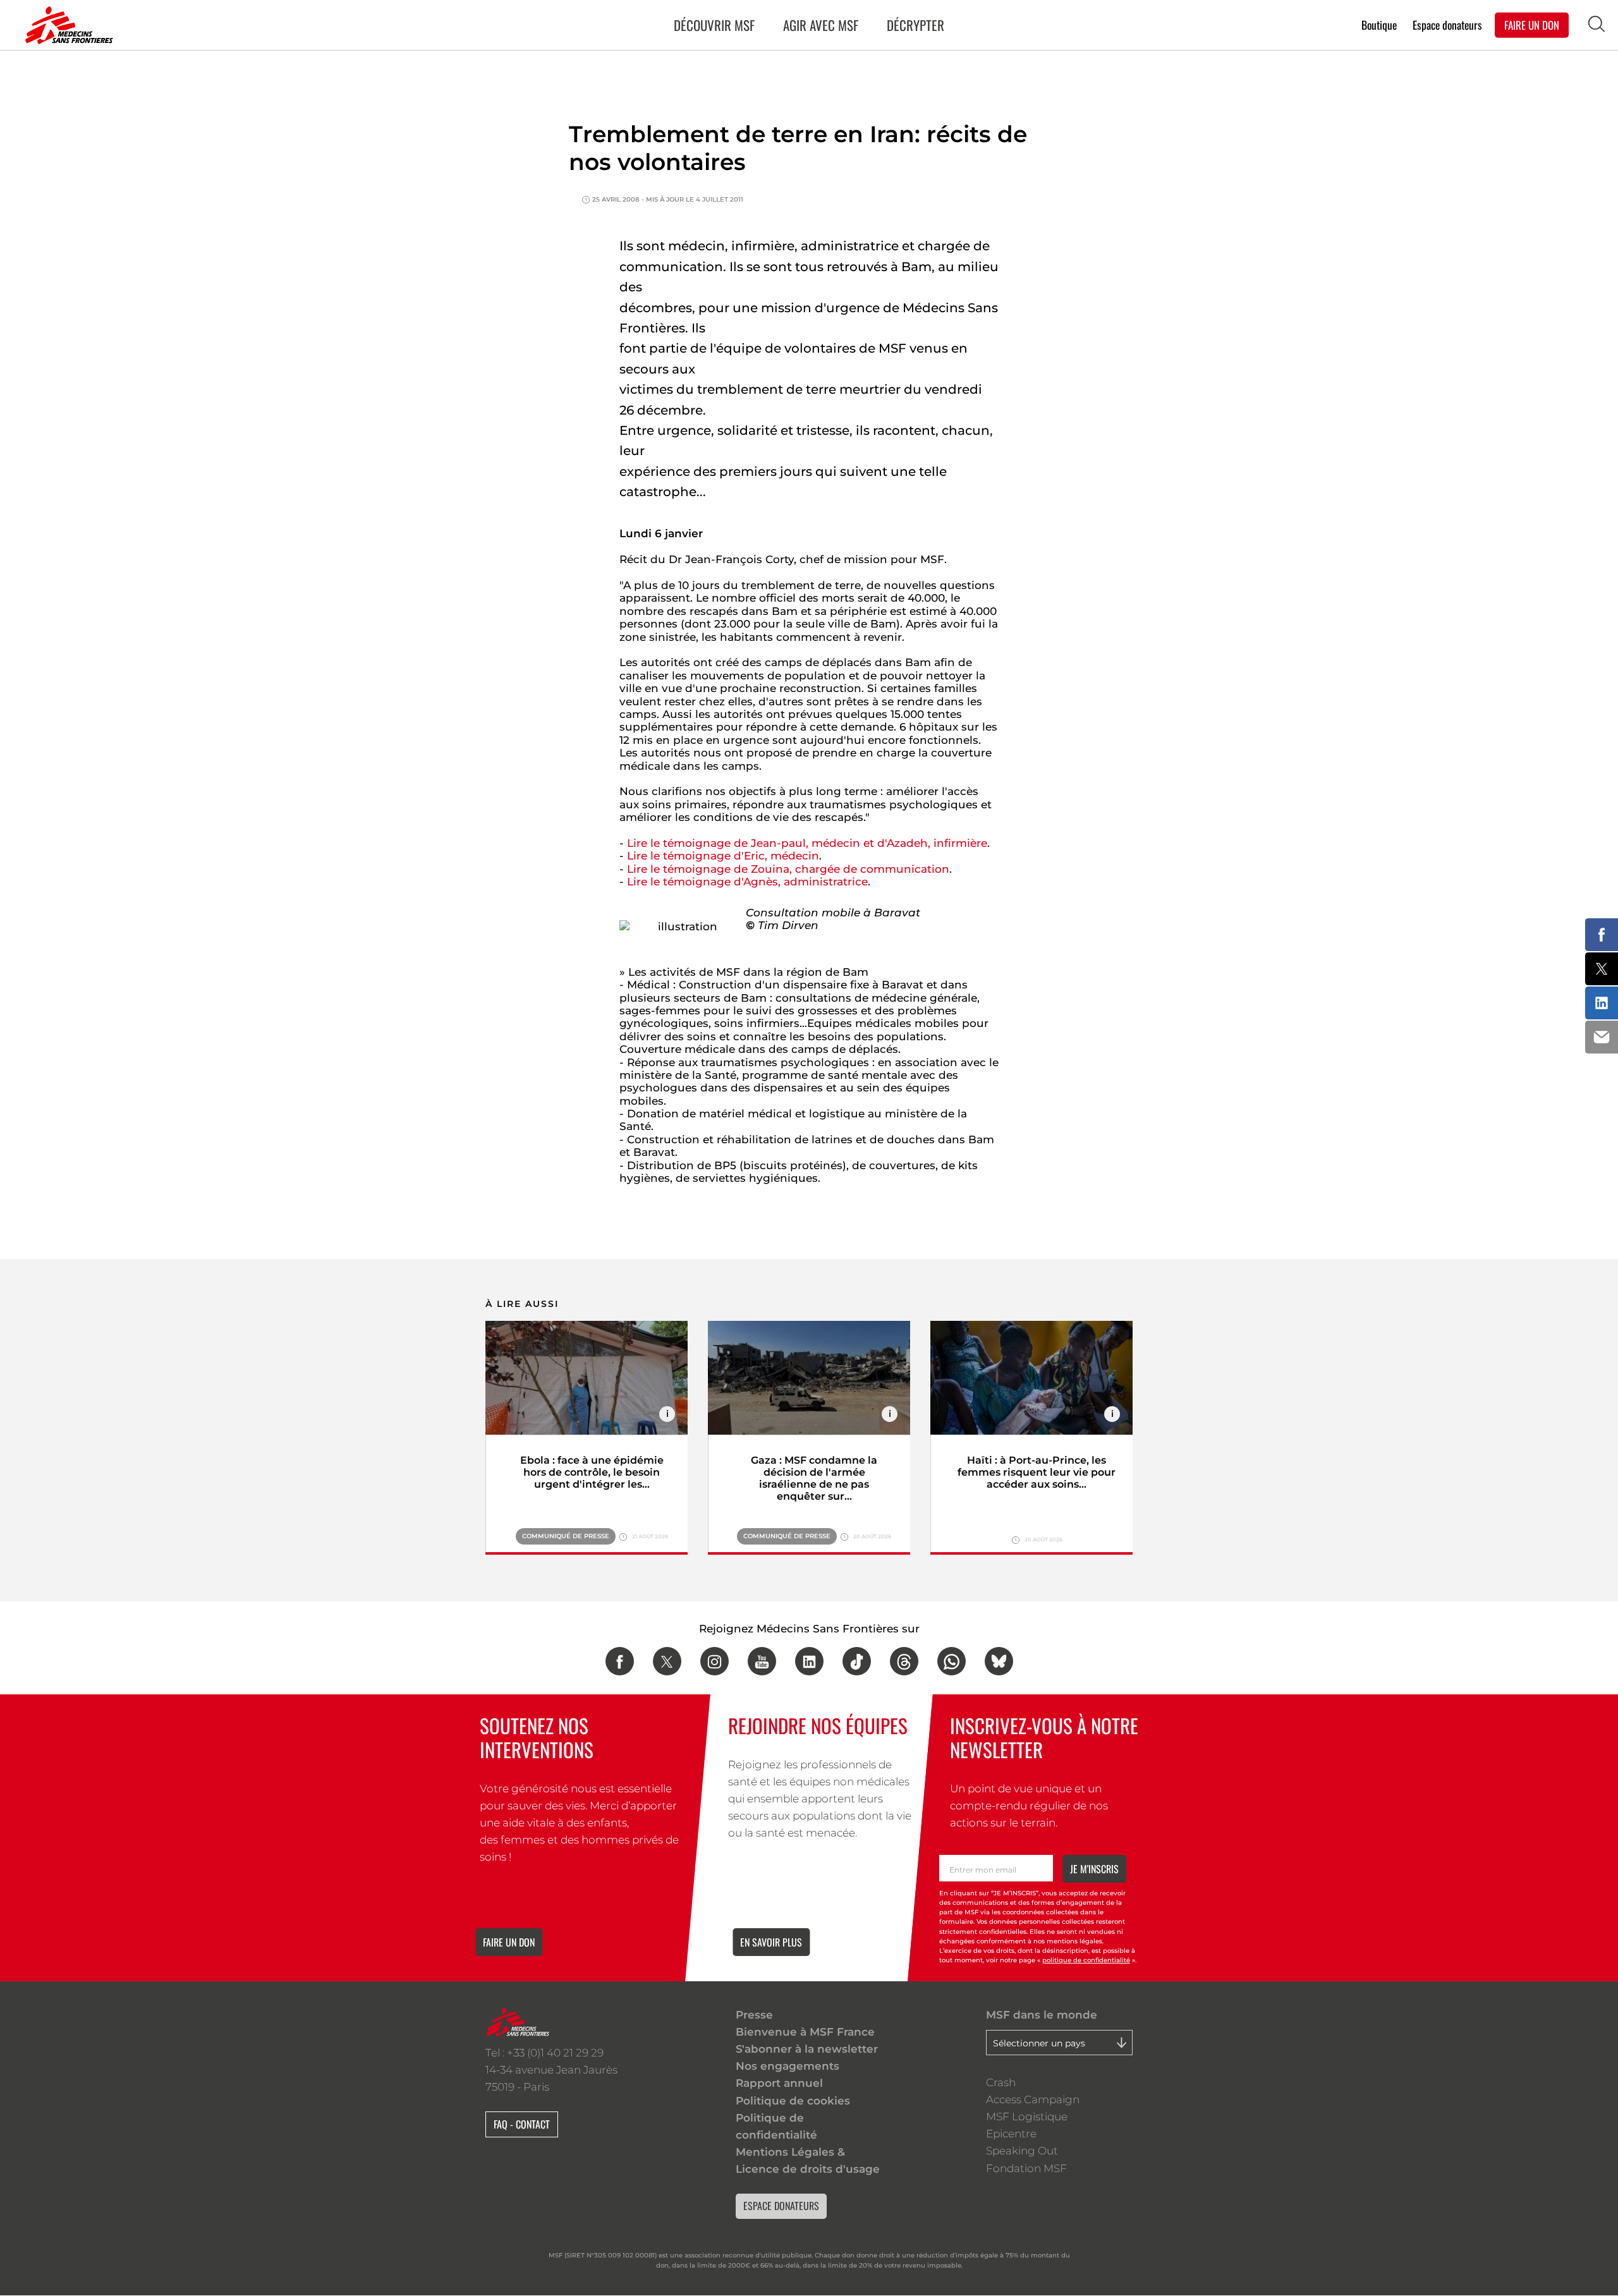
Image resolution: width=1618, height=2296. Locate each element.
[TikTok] (857, 1661)
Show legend (667, 1414)
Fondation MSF (1026, 2168)
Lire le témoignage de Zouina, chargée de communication (788, 869)
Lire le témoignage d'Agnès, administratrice (747, 882)
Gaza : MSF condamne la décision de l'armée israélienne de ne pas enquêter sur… (814, 1478)
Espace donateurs (1447, 24)
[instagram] (715, 1661)
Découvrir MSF (714, 25)
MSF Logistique (1027, 2117)
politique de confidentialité (1086, 1960)
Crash (1001, 2082)
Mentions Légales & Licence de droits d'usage (808, 2160)
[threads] (904, 1661)
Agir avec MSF (821, 25)
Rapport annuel (779, 2083)
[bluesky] (999, 1661)
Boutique (1379, 24)
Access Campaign (1033, 2099)
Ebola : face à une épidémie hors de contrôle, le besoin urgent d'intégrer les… (592, 1472)
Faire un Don (1532, 24)
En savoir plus (771, 1942)
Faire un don (509, 1942)
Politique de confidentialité (776, 2126)
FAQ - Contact (522, 2124)
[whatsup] (952, 1661)
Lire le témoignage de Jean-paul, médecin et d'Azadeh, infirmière (807, 843)
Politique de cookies (793, 2101)
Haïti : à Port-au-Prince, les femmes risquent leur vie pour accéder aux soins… (1037, 1472)
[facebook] (620, 1661)
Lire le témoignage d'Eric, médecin (723, 856)
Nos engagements (788, 2066)
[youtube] (762, 1661)
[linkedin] (809, 1661)
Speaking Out (1022, 2151)
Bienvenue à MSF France (805, 2032)
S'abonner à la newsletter (807, 2049)
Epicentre (1011, 2134)
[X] (667, 1661)
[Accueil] (66, 25)
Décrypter (915, 25)
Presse (754, 2015)
